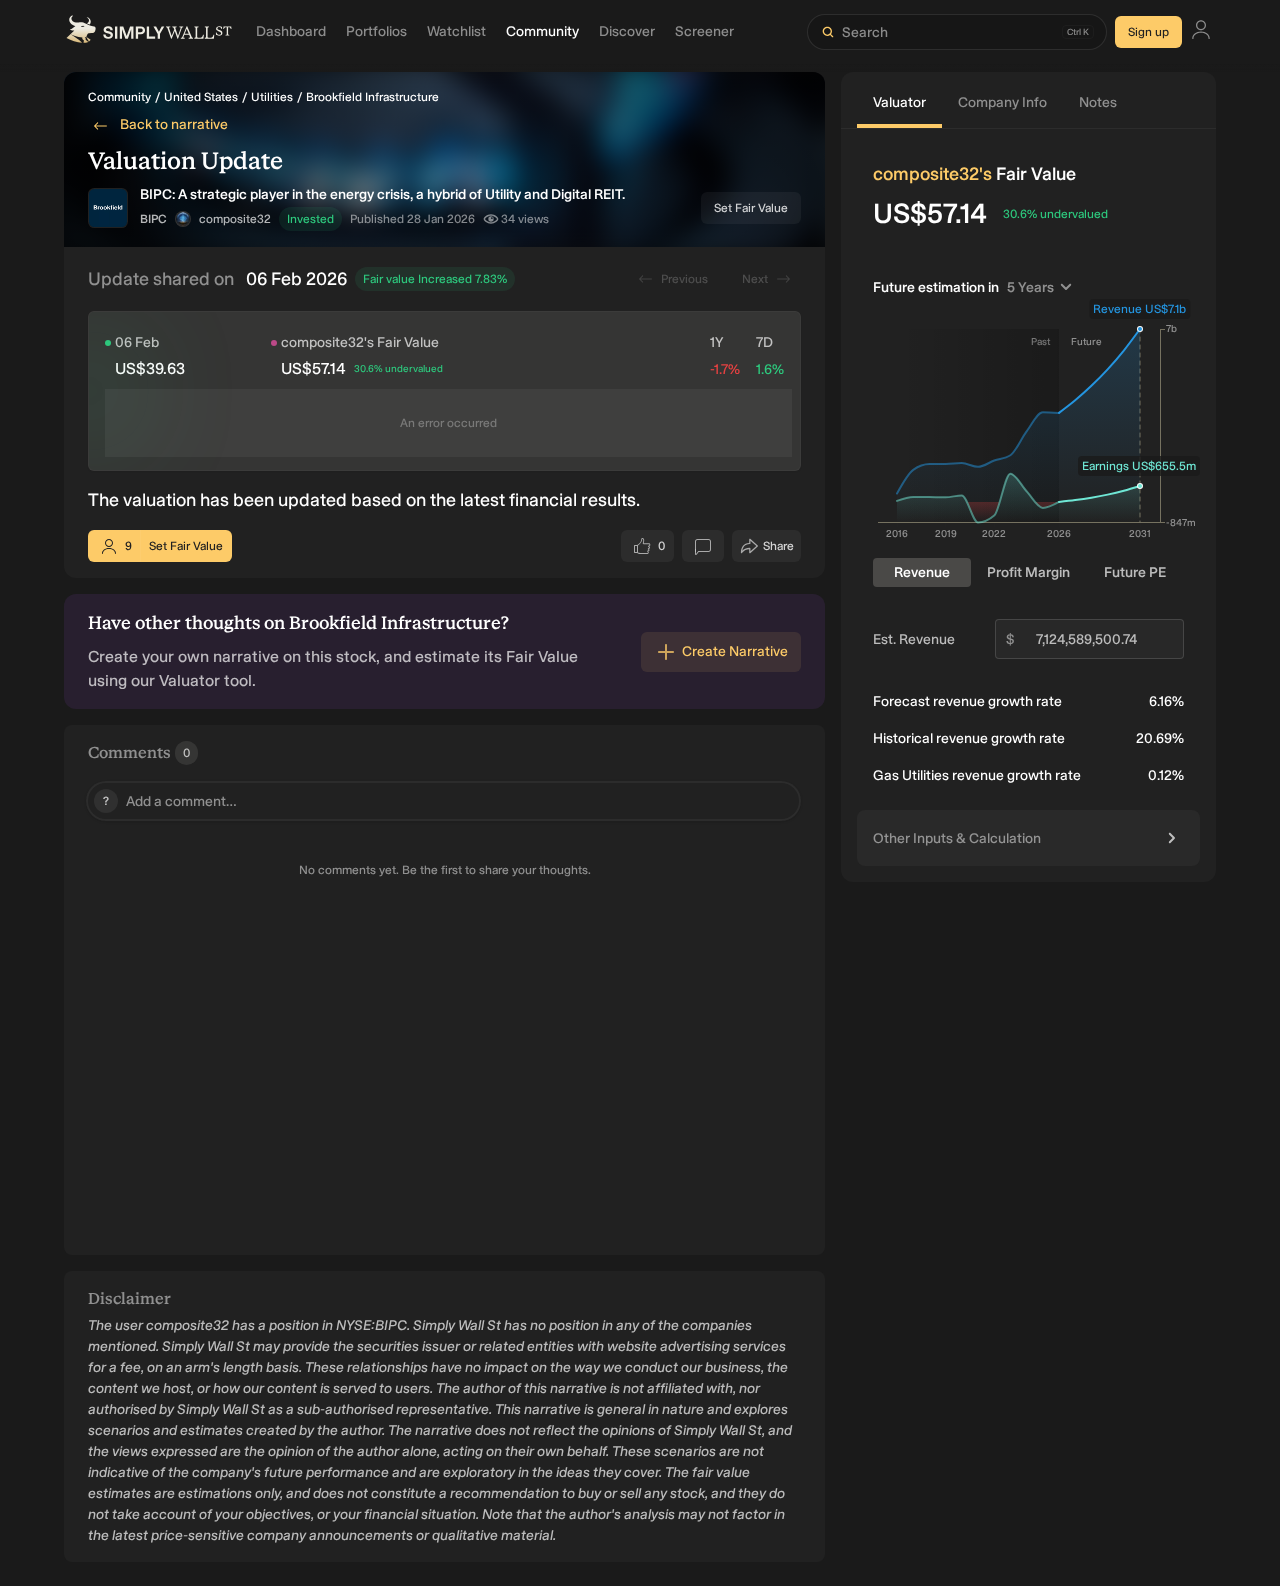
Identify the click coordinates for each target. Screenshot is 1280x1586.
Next (755, 279)
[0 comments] (703, 546)
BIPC (153, 219)
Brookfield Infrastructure (372, 97)
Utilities (272, 97)
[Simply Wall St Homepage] (149, 32)
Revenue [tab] (922, 572)
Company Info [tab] (1002, 102)
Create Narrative (735, 651)
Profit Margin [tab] (1028, 572)
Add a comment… (170, 801)
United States (201, 97)
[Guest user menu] (1201, 32)
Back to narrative (174, 124)
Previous (684, 279)
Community (119, 97)
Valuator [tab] (899, 102)
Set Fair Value (751, 208)
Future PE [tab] (1135, 572)
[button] (183, 219)
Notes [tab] (1098, 102)
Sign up (1148, 32)
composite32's (932, 174)
